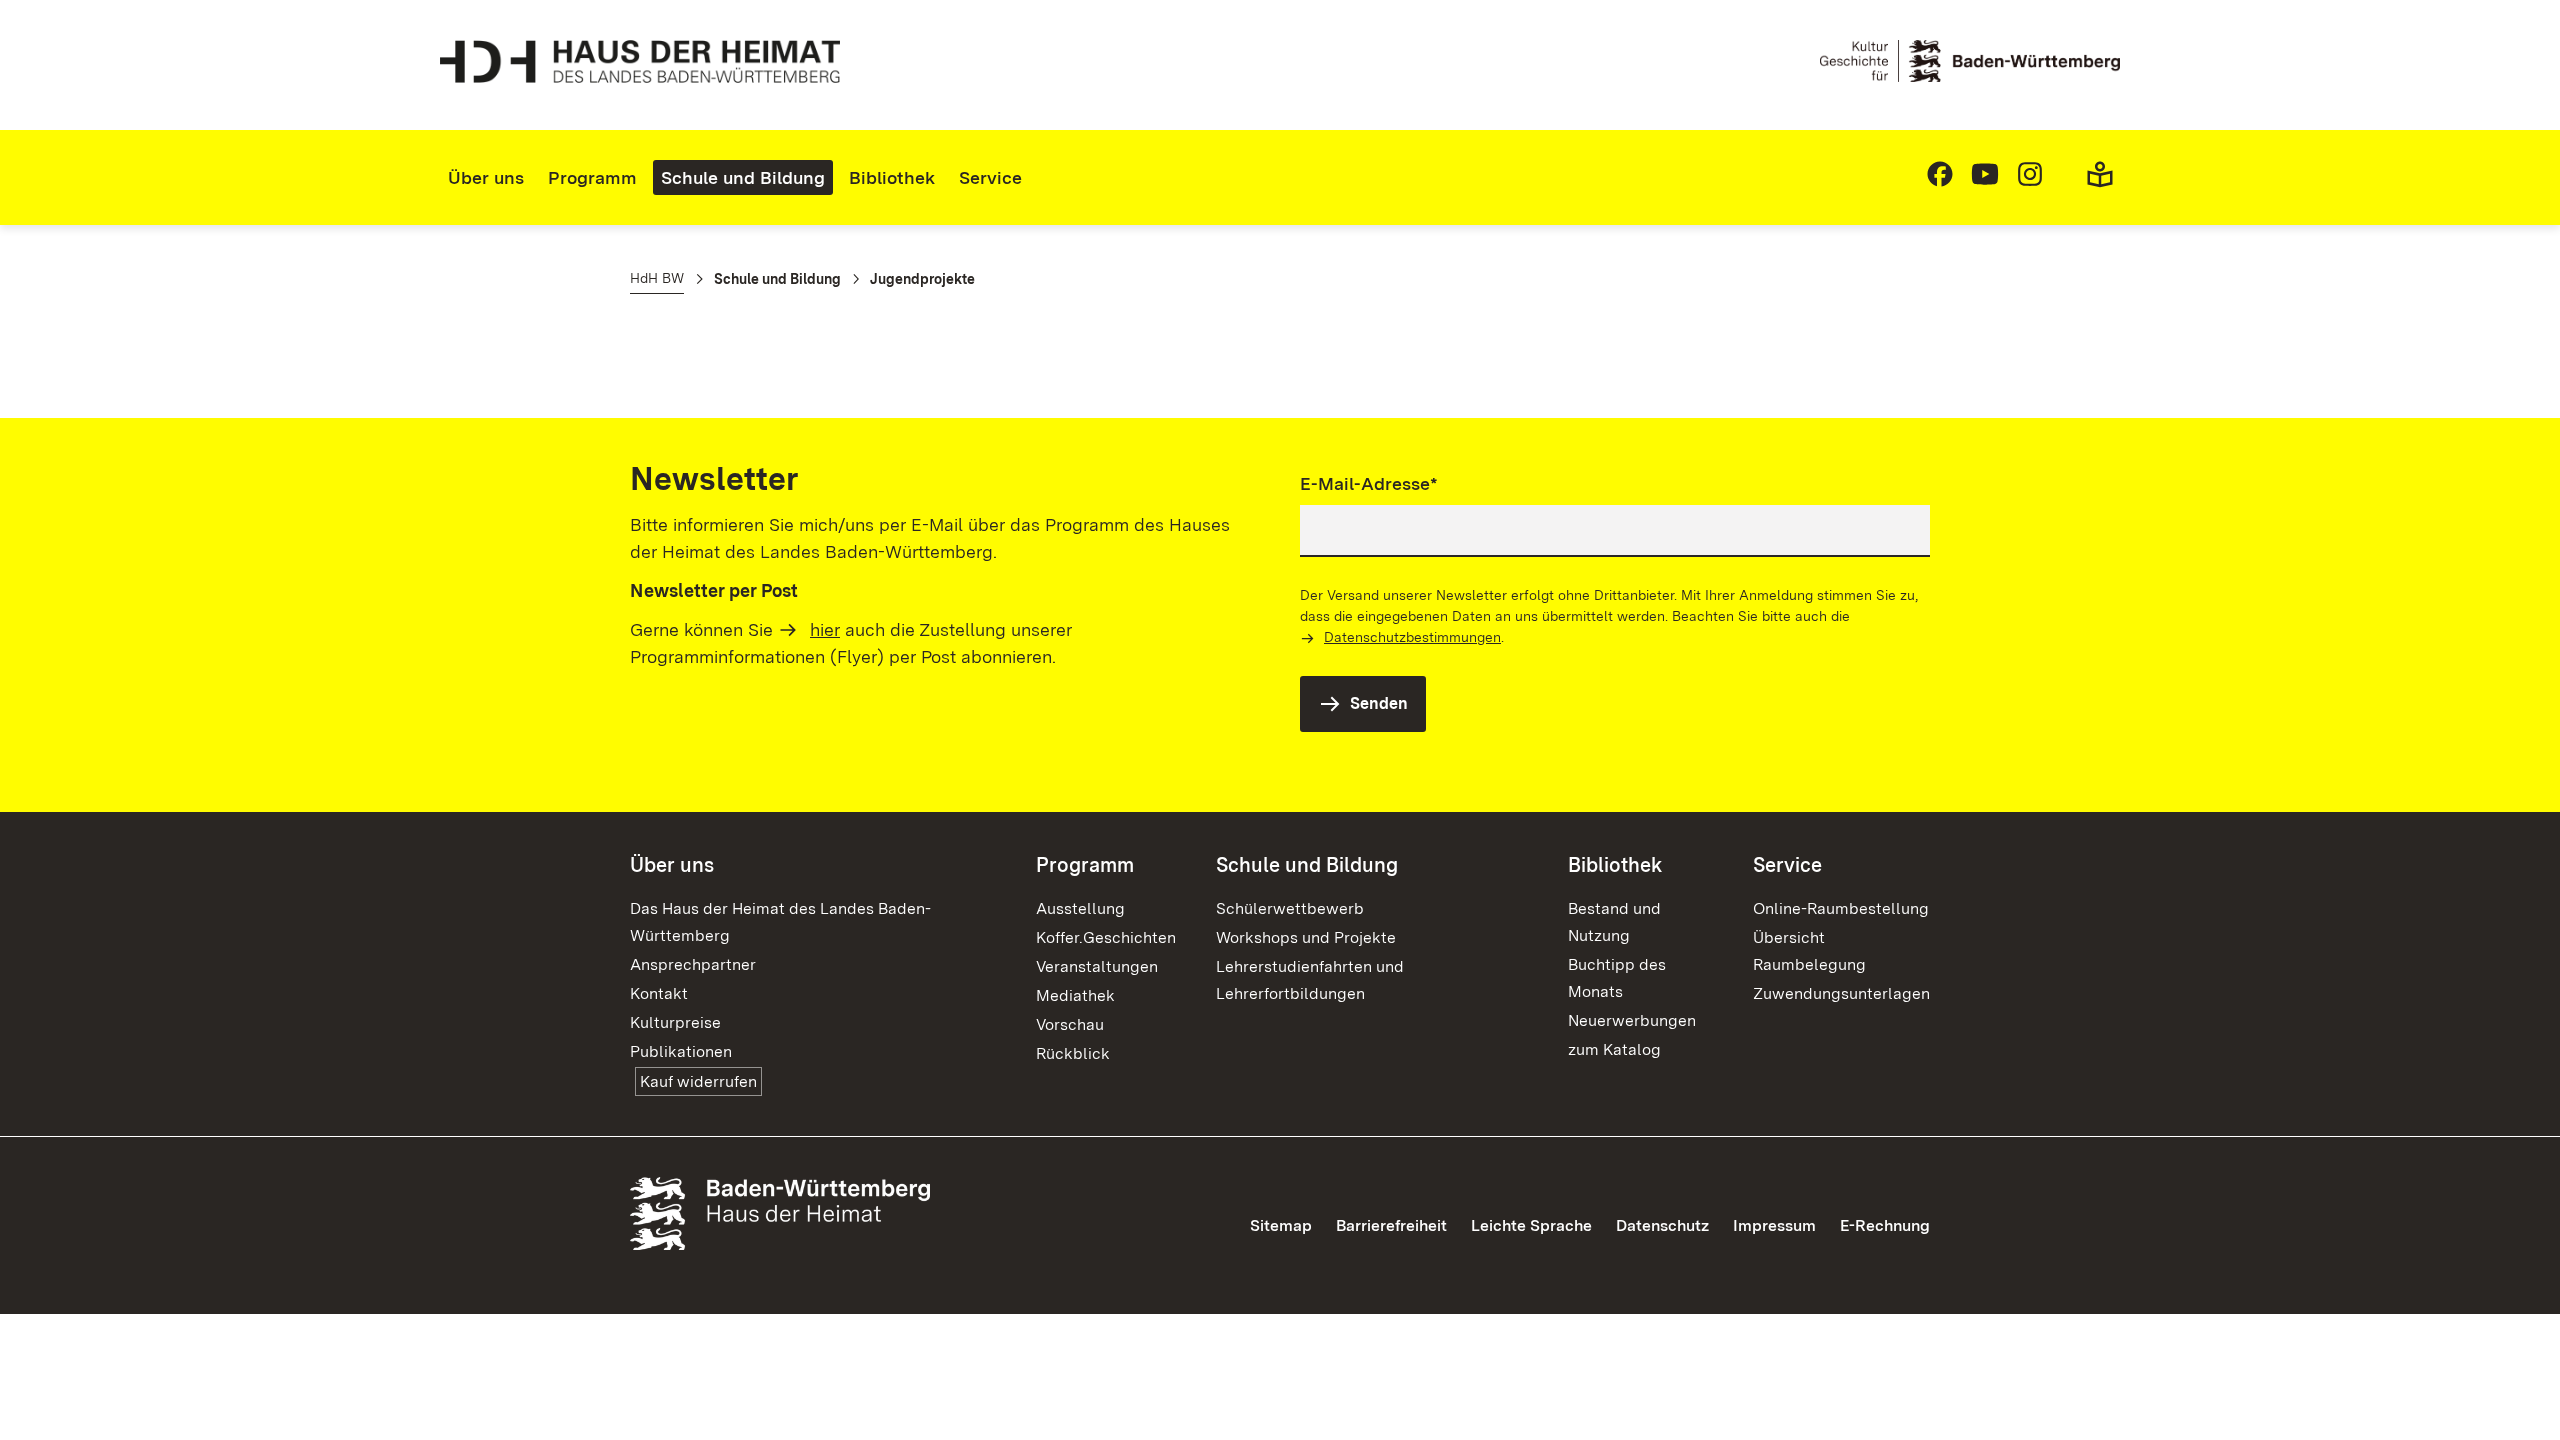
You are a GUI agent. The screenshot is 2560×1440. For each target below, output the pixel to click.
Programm (592, 177)
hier (825, 629)
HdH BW (657, 278)
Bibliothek (892, 177)
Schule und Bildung (743, 177)
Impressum (1774, 1225)
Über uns (486, 177)
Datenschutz (1662, 1225)
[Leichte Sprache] (2100, 182)
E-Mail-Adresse (1369, 483)
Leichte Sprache (1531, 1225)
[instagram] (2030, 182)
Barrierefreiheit (1391, 1225)
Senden (1379, 703)
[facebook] (1940, 182)
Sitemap (1281, 1225)
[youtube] (1985, 182)
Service (990, 177)
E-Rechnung (1885, 1225)
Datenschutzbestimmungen (1412, 637)
